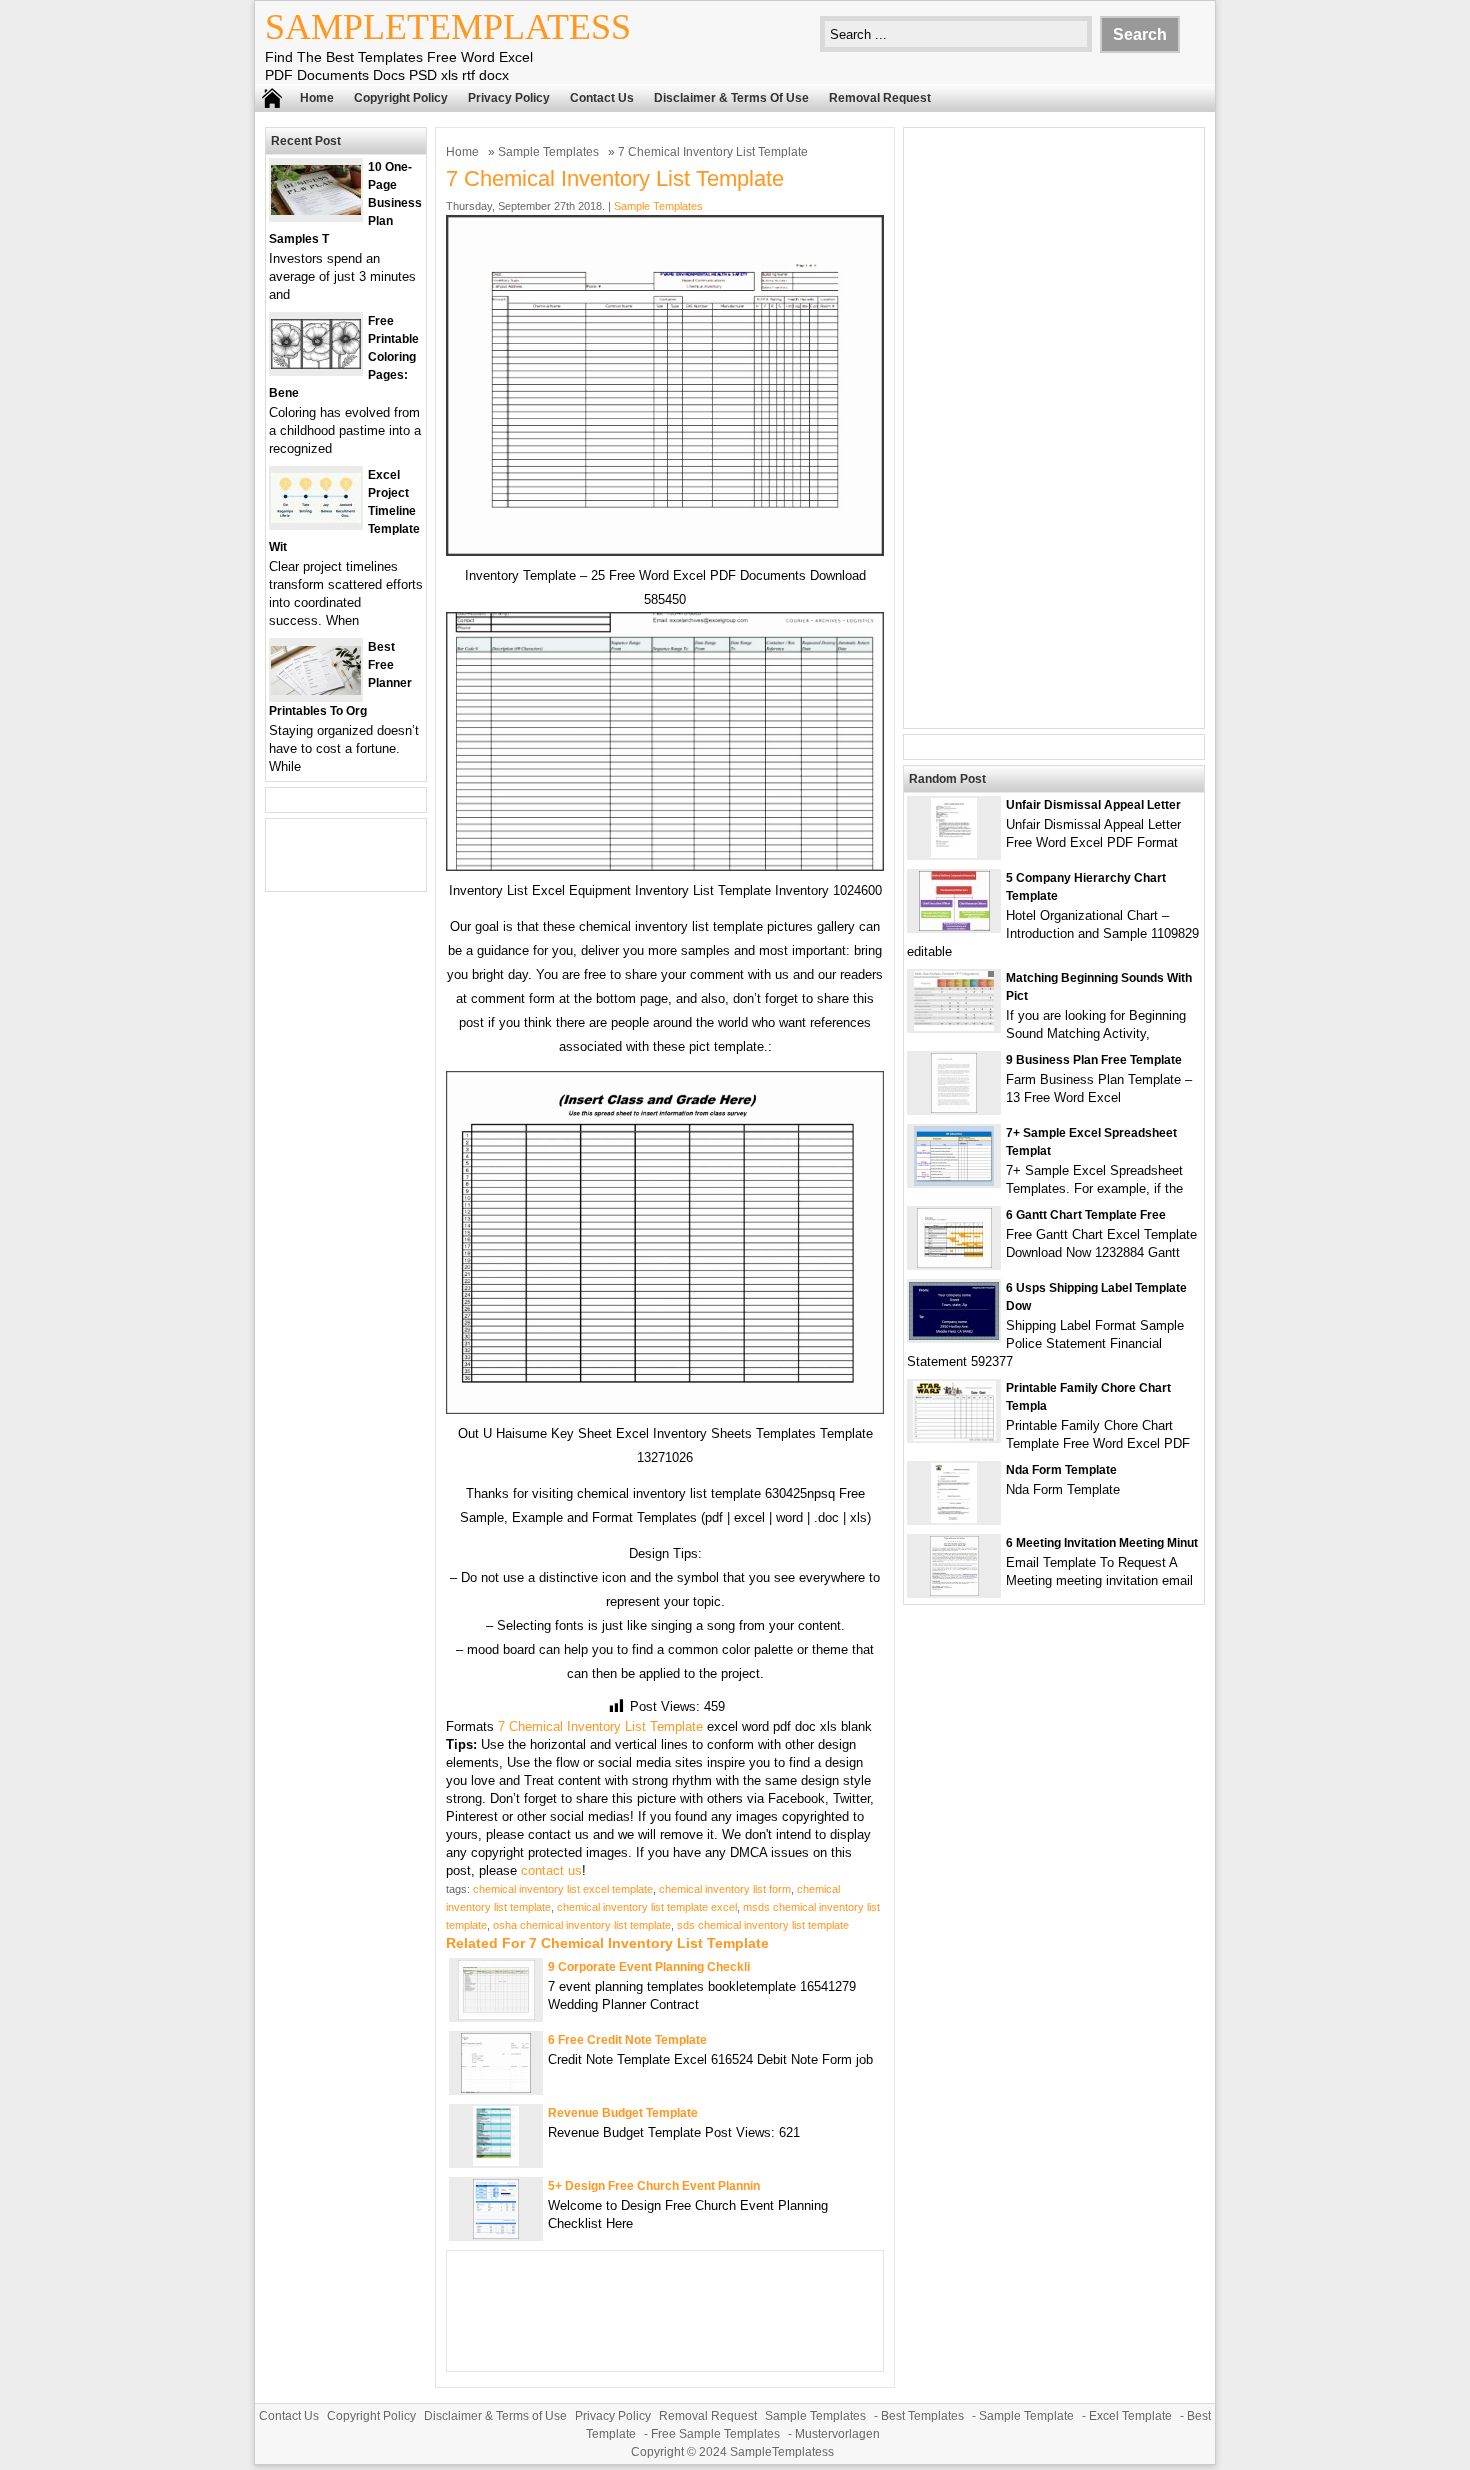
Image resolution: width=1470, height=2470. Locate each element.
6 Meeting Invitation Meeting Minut (1102, 1543)
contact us (551, 1870)
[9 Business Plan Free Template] (954, 1108)
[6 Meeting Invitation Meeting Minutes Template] (954, 1591)
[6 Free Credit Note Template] (496, 2088)
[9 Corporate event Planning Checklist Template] (496, 2015)
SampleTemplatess (448, 27)
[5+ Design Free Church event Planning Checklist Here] (496, 2234)
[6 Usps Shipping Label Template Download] (954, 1335)
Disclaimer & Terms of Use (731, 98)
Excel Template (1130, 2416)
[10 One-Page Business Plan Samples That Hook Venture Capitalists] (316, 210)
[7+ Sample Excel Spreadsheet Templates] (954, 1181)
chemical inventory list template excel (647, 1907)
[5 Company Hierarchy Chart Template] (954, 926)
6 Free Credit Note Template (627, 2040)
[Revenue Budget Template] (496, 2161)
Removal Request (880, 98)
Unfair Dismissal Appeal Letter (1093, 805)
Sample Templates (548, 152)
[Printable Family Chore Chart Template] (954, 1436)
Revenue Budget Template (623, 2113)
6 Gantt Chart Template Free (1086, 1215)
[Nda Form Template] (954, 1518)
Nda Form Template (1061, 1470)
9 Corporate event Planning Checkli (649, 1967)
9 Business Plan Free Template (1094, 1060)
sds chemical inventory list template (763, 1925)
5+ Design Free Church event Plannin (654, 2186)
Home (317, 98)
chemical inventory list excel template (563, 1889)
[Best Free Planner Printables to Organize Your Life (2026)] (316, 690)
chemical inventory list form (725, 1889)
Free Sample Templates (715, 2434)
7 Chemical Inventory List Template (600, 1726)
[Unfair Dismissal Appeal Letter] (954, 853)
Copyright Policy (401, 98)
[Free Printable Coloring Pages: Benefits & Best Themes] (316, 364)
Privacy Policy (509, 98)
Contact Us (602, 98)
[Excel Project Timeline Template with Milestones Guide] (316, 518)
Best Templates (922, 2416)
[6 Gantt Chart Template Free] (954, 1263)
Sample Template (1026, 2416)
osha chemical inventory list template (582, 1925)
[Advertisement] (1054, 428)
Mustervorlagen (837, 2434)
